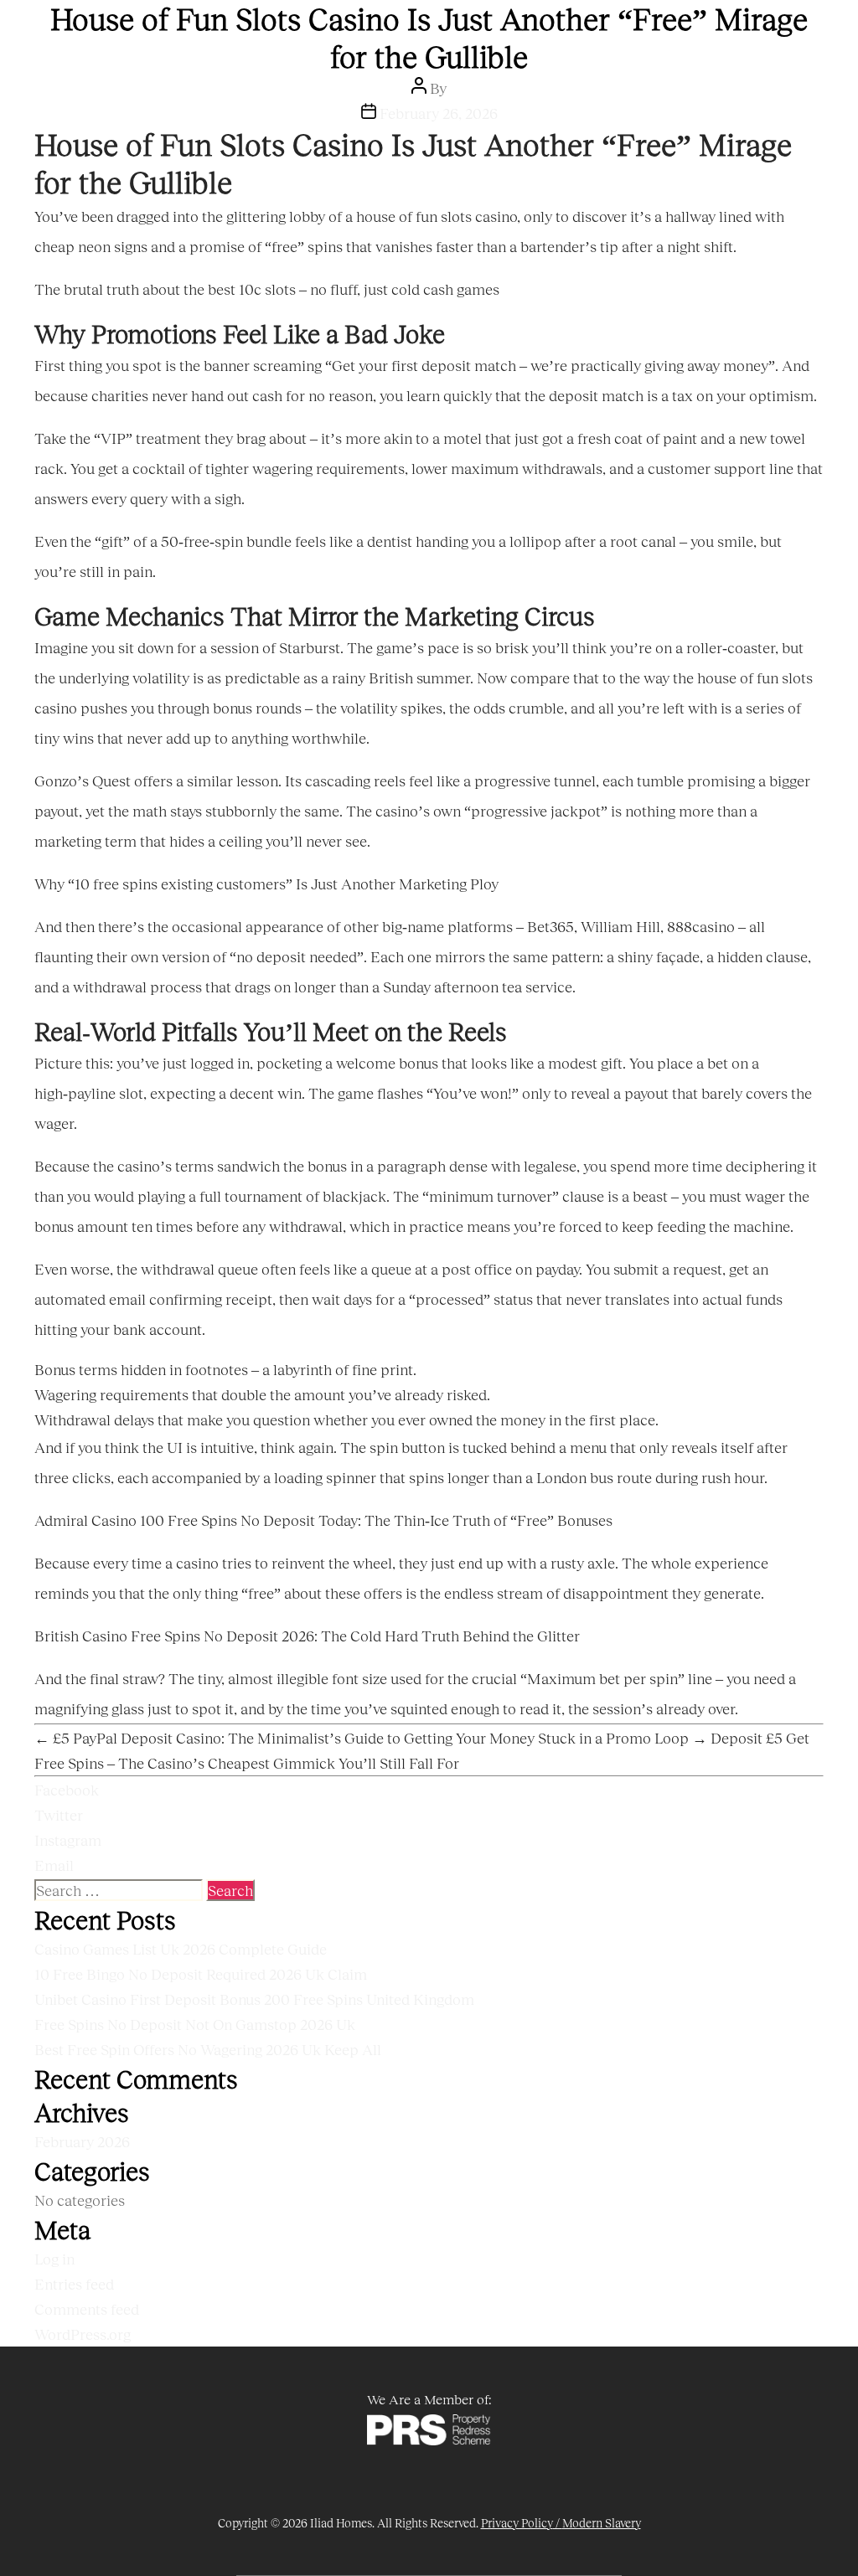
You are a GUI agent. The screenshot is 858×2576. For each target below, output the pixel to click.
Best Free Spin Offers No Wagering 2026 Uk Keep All (208, 2049)
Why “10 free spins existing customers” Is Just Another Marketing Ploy (266, 884)
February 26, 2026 (439, 113)
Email (54, 1865)
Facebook (67, 1790)
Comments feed (87, 2309)
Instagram (68, 1840)
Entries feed (74, 2284)
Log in (54, 2259)
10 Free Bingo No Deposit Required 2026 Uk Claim (201, 1974)
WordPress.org (83, 2334)
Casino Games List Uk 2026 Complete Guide (181, 1949)
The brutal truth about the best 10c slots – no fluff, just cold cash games (267, 289)
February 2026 (82, 2141)
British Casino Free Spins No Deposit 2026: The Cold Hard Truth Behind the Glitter (307, 1636)
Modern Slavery (602, 2523)
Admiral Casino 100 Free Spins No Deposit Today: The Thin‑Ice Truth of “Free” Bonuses (323, 1520)
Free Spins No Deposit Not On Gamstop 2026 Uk (195, 2024)
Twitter (59, 1815)
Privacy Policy (517, 2523)
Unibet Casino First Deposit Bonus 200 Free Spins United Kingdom (254, 1999)
